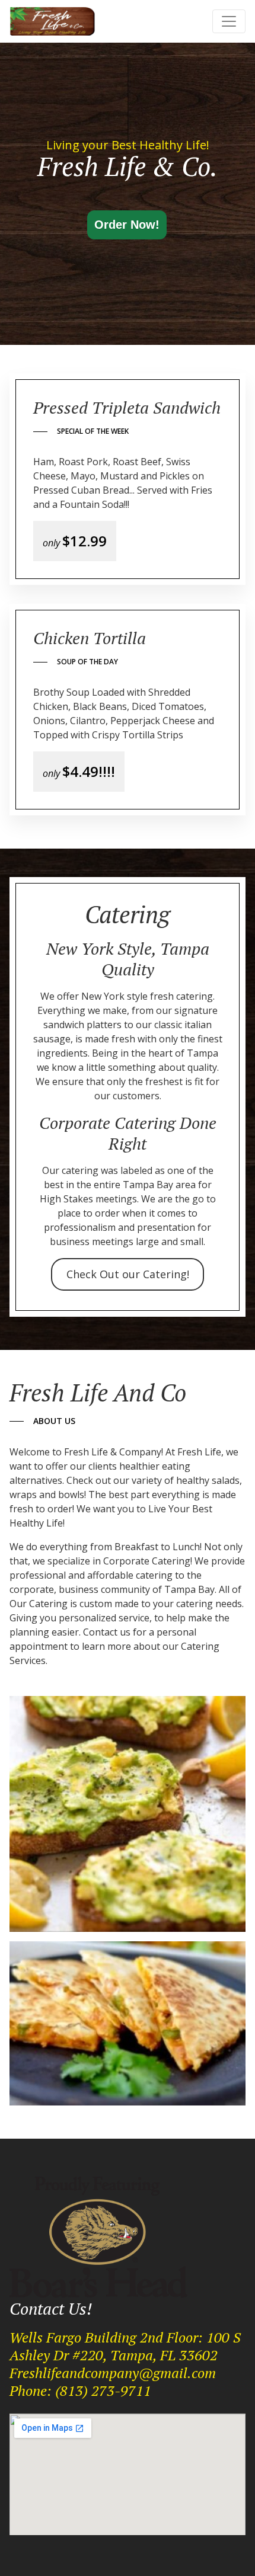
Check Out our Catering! (128, 1274)
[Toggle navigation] (229, 21)
